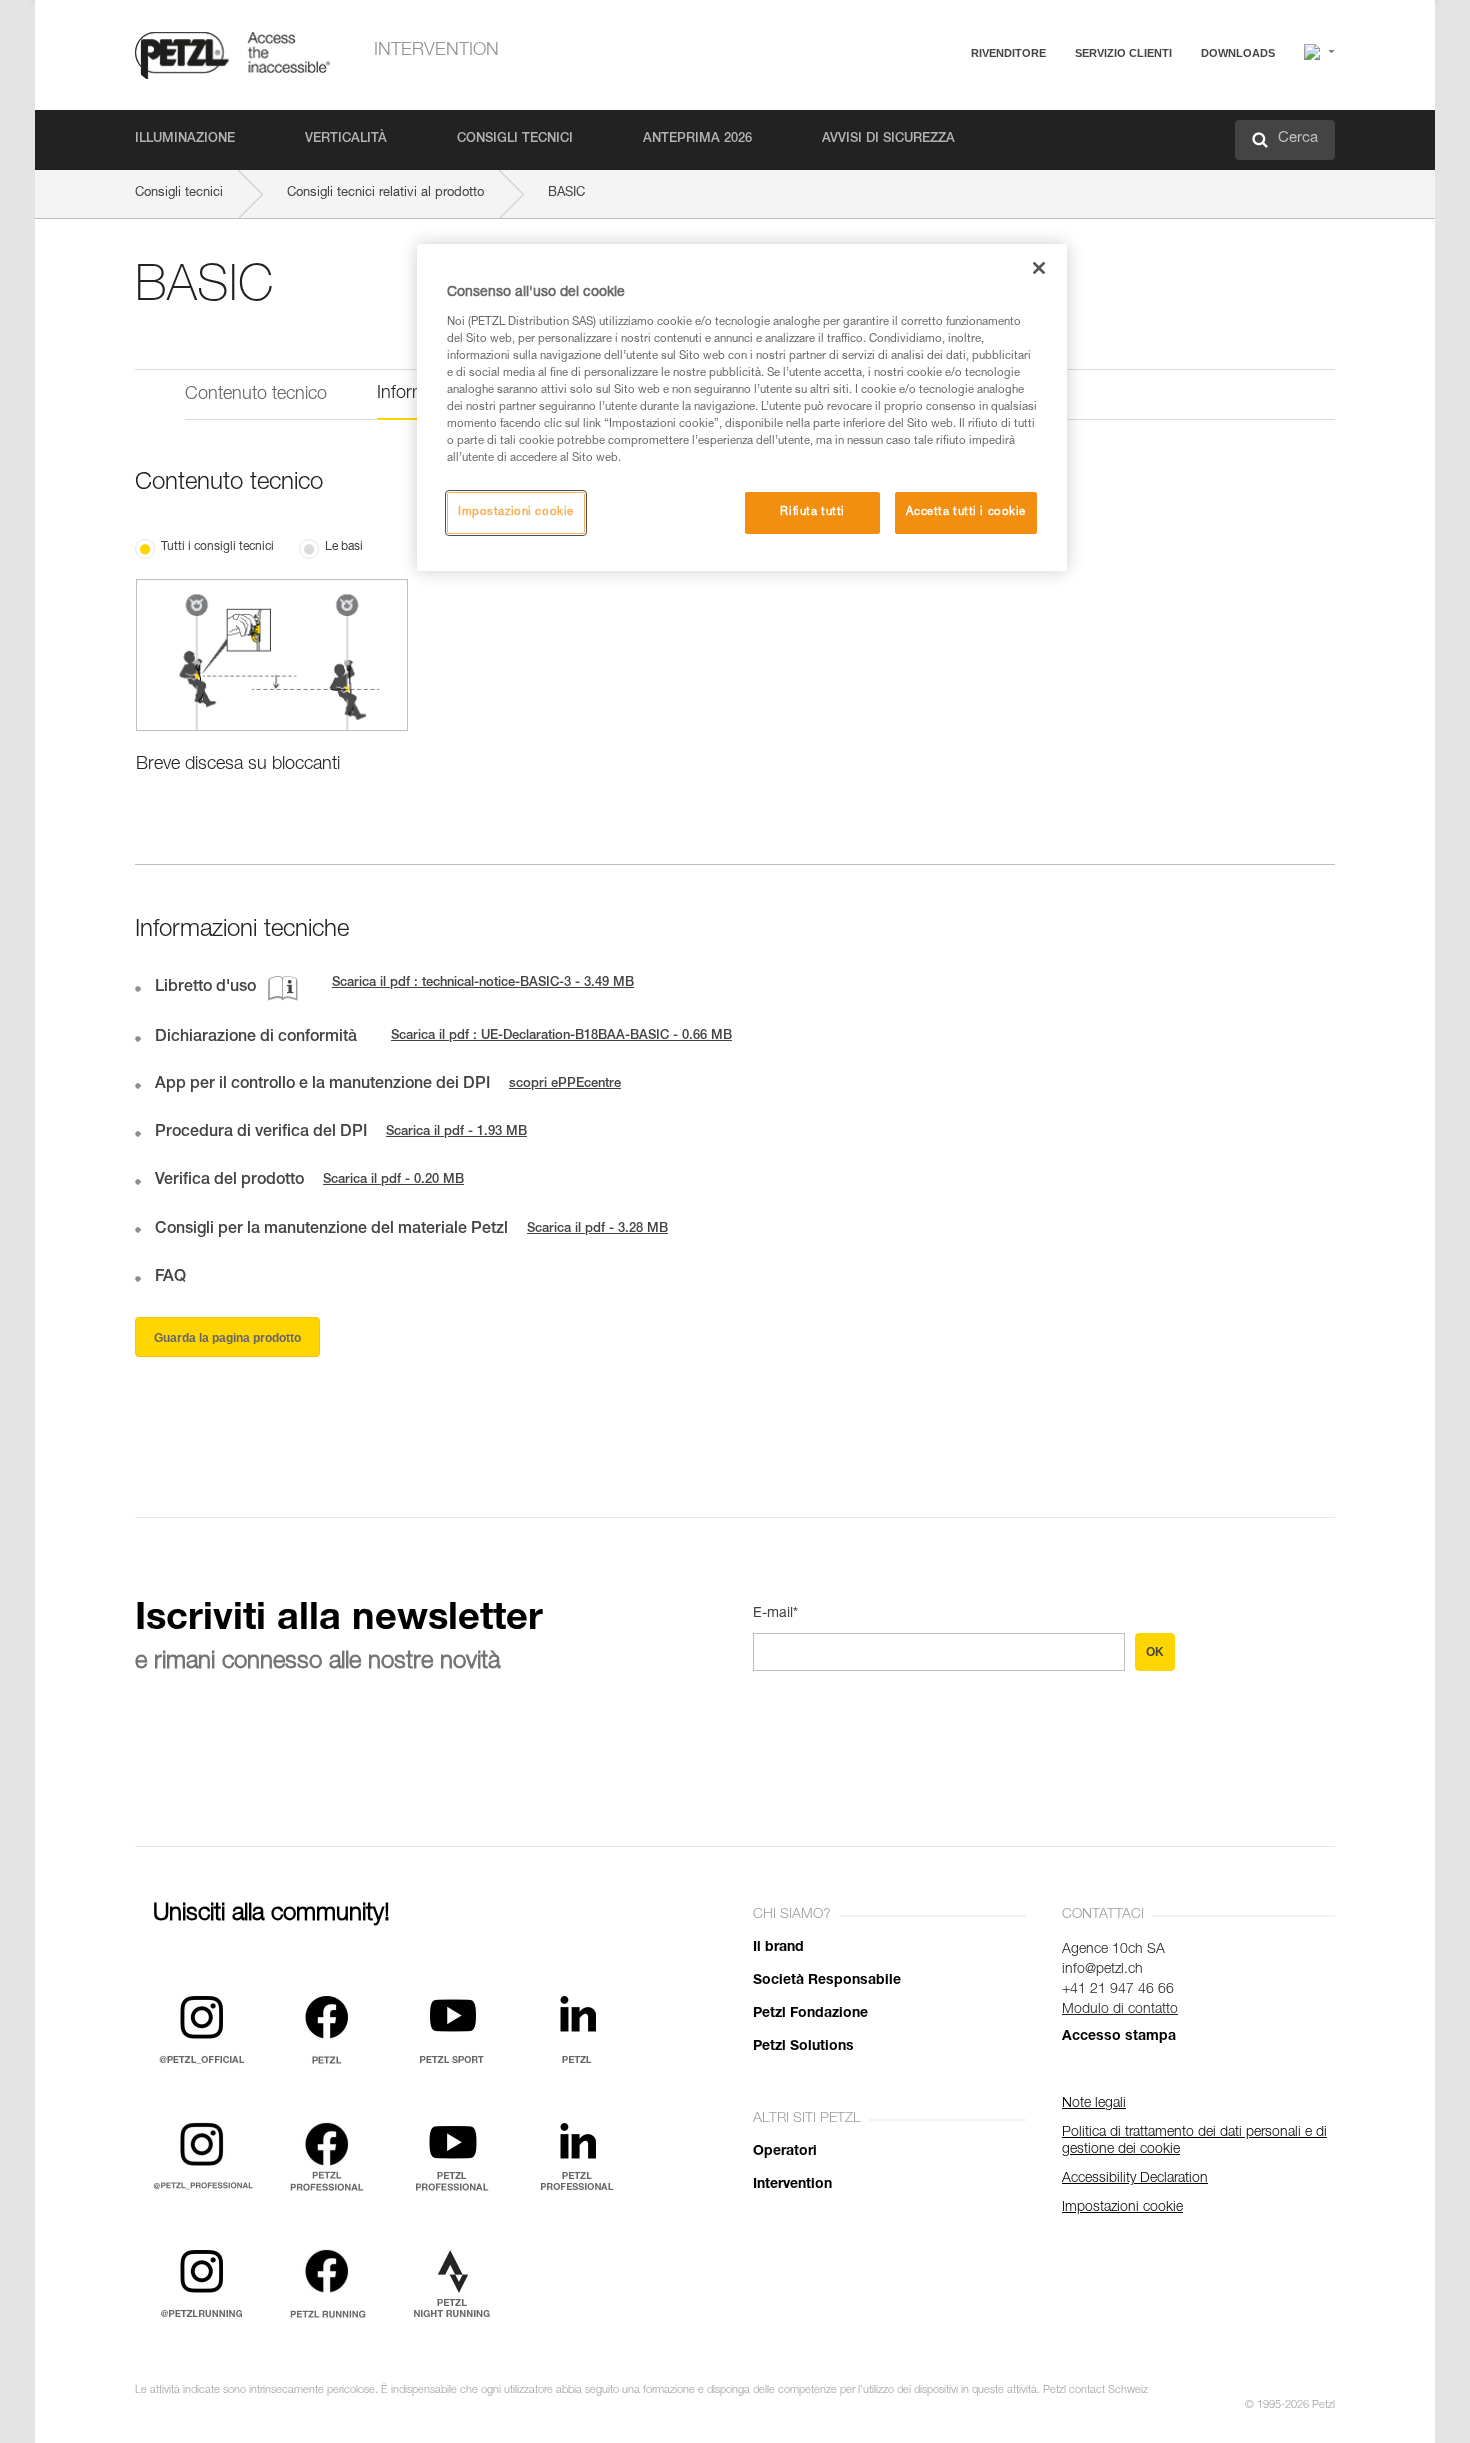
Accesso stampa (1119, 2037)
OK (1155, 1652)
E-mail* (775, 1614)
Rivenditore (1008, 53)
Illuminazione (185, 139)
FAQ (1027, 101)
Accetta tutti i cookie (966, 512)
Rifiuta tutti (812, 512)
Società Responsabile (827, 1981)
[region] (742, 407)
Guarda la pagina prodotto (227, 1338)
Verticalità (346, 139)
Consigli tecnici (515, 139)
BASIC (566, 193)
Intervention (436, 51)
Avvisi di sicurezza (888, 139)
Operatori (785, 2152)
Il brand (778, 1948)
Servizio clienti (1123, 53)
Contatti (1037, 129)
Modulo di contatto (1120, 2010)
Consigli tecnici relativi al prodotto (385, 193)
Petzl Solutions (803, 2047)
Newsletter (1045, 157)
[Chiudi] (1039, 268)
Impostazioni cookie (516, 512)
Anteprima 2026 (697, 139)
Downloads (1238, 53)
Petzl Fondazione (810, 2014)
